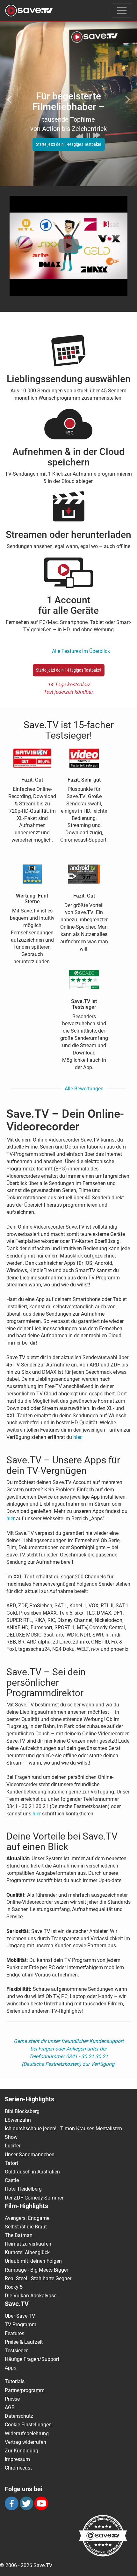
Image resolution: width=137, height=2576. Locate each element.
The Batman (19, 2235)
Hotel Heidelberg (23, 2189)
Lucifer (13, 2146)
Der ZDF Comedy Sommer (34, 2198)
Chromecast (18, 2468)
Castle (12, 2180)
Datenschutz (19, 2416)
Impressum (17, 2459)
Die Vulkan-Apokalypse (31, 2296)
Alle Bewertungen (84, 1089)
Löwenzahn (18, 2120)
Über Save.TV (20, 2316)
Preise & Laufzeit (24, 2342)
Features (14, 2333)
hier (77, 1437)
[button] (10, 96)
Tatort (11, 2163)
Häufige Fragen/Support (32, 2359)
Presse (12, 2399)
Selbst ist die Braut (26, 2227)
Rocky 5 (14, 2287)
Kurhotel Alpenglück (27, 2252)
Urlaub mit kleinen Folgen (33, 2261)
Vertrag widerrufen (25, 2442)
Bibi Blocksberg (22, 2111)
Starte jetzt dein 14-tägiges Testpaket (69, 144)
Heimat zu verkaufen (28, 2244)
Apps (11, 2368)
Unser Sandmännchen (30, 2155)
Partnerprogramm (25, 2390)
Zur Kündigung (22, 2451)
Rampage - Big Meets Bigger (36, 2270)
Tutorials (15, 2381)
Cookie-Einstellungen (28, 2425)
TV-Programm (21, 2325)
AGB (10, 2407)
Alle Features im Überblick (81, 651)
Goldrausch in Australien (32, 2172)
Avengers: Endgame (27, 2218)
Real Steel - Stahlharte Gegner (38, 2278)
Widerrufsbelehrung (27, 2434)
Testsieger (16, 2351)
